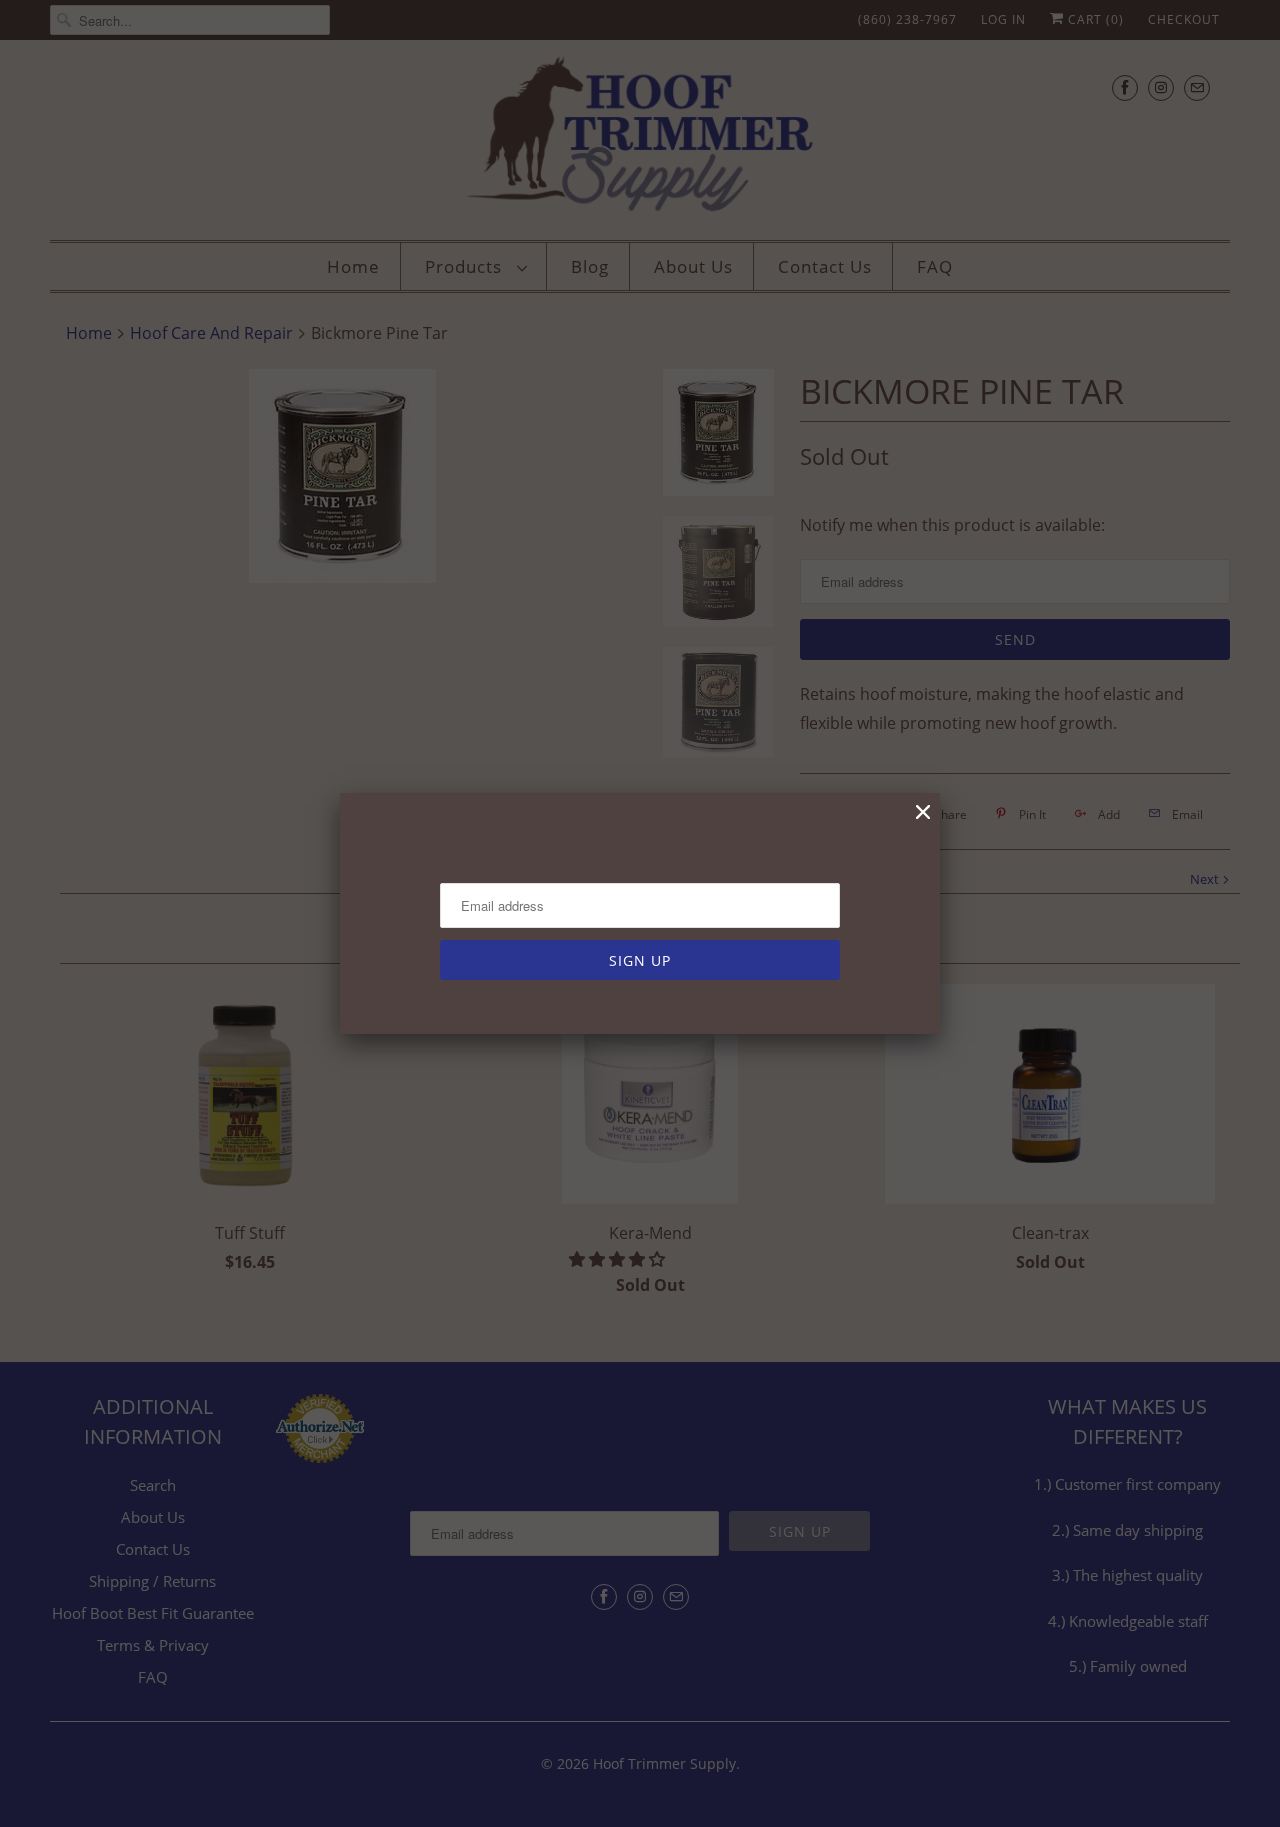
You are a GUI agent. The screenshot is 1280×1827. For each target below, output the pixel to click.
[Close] (923, 812)
